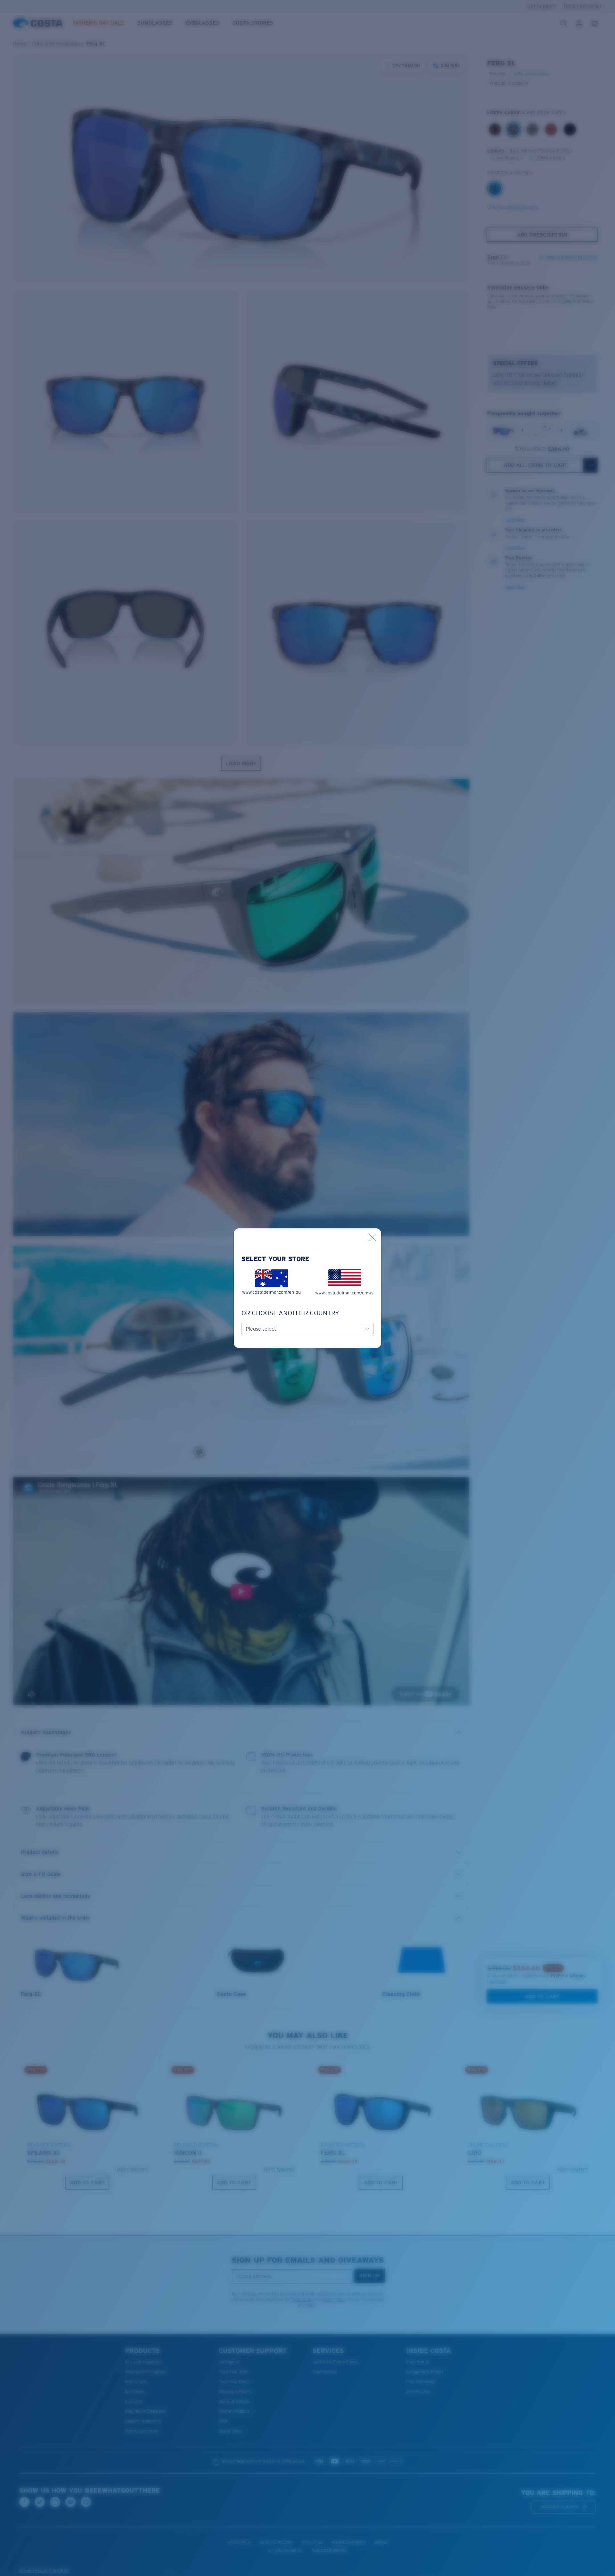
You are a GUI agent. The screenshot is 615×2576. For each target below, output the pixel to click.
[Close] (372, 1237)
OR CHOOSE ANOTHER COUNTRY (290, 1313)
